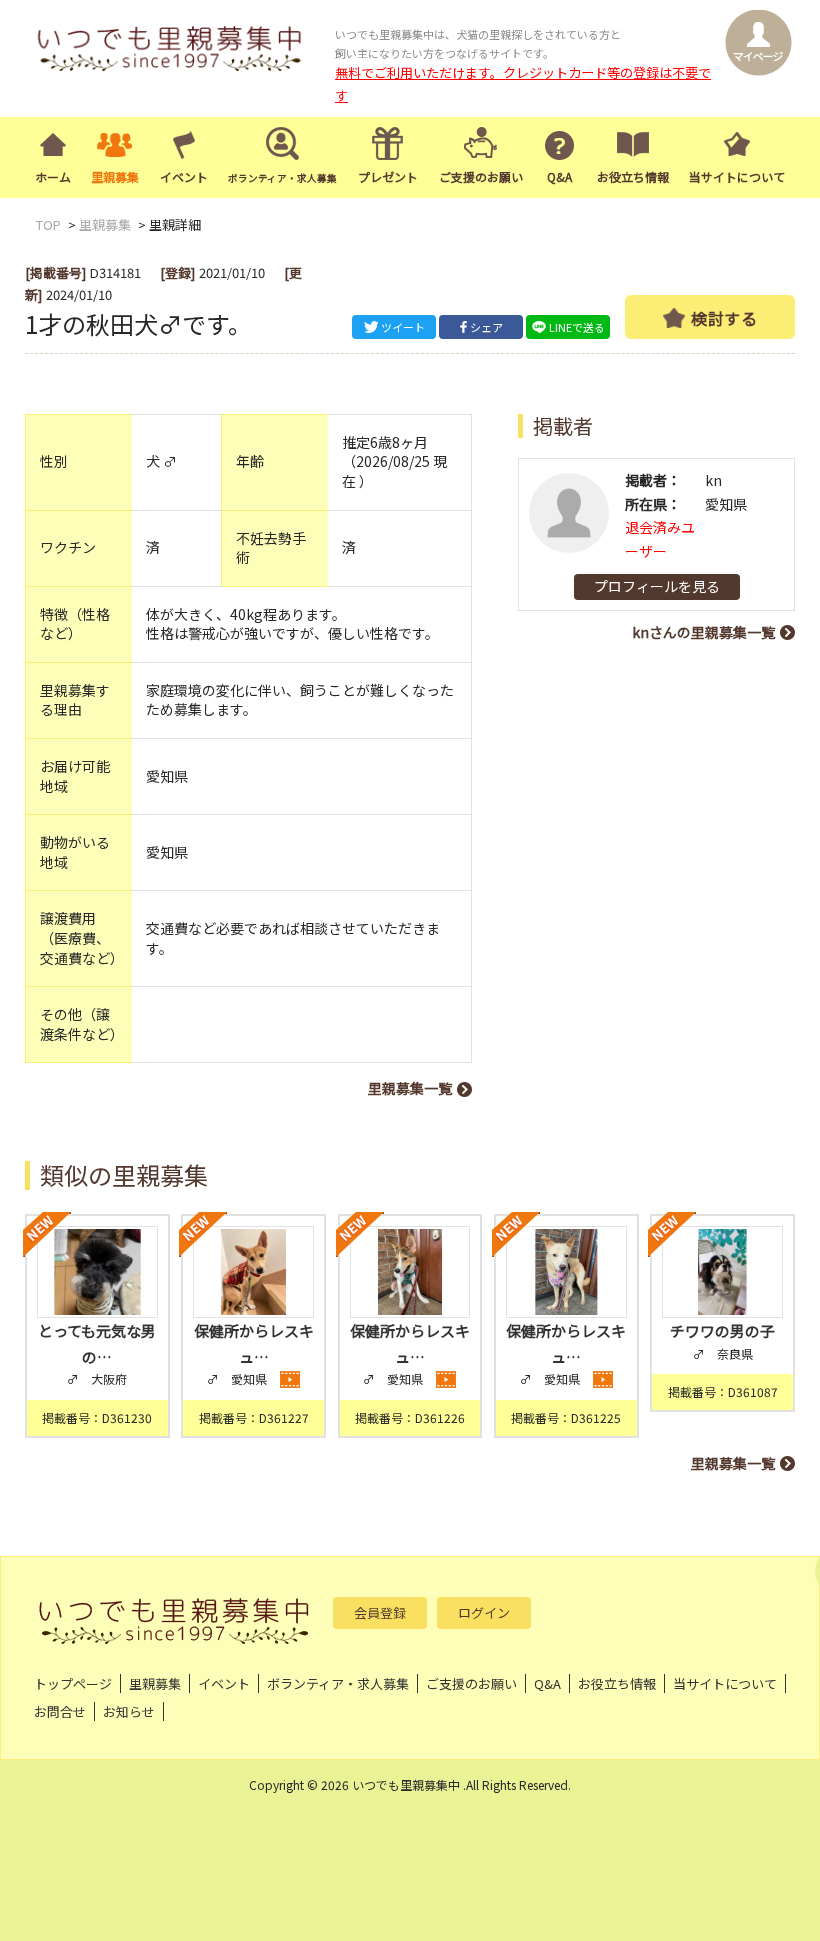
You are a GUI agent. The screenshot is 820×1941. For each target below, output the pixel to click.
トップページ (73, 1683)
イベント (184, 176)
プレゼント (388, 176)
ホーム (53, 176)
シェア (486, 327)
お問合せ (60, 1711)
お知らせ (129, 1711)
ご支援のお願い (481, 176)
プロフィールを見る (657, 586)
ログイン (484, 1612)
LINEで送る (577, 327)
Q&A (559, 176)
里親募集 (115, 176)
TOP (48, 224)
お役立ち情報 (633, 176)
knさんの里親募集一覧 (703, 632)
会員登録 (380, 1612)
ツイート (403, 327)
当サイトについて (737, 176)
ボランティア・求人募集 (338, 1683)
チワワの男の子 (722, 1330)
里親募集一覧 (410, 1088)
